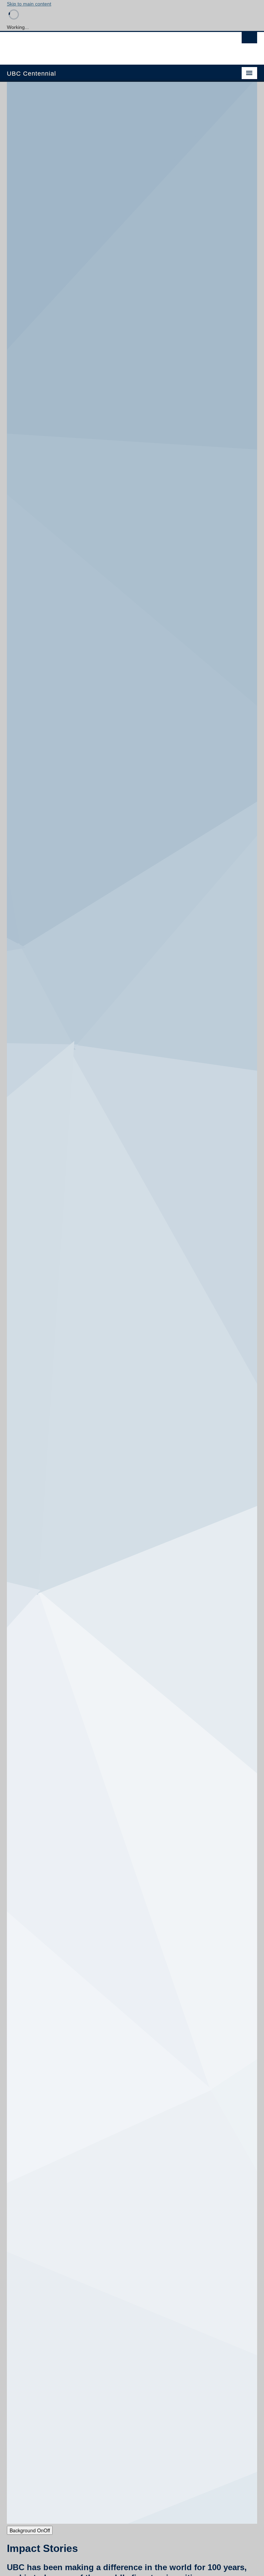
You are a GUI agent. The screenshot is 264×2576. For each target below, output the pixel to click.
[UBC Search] (249, 40)
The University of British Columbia (113, 45)
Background (30, 2530)
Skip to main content (29, 4)
